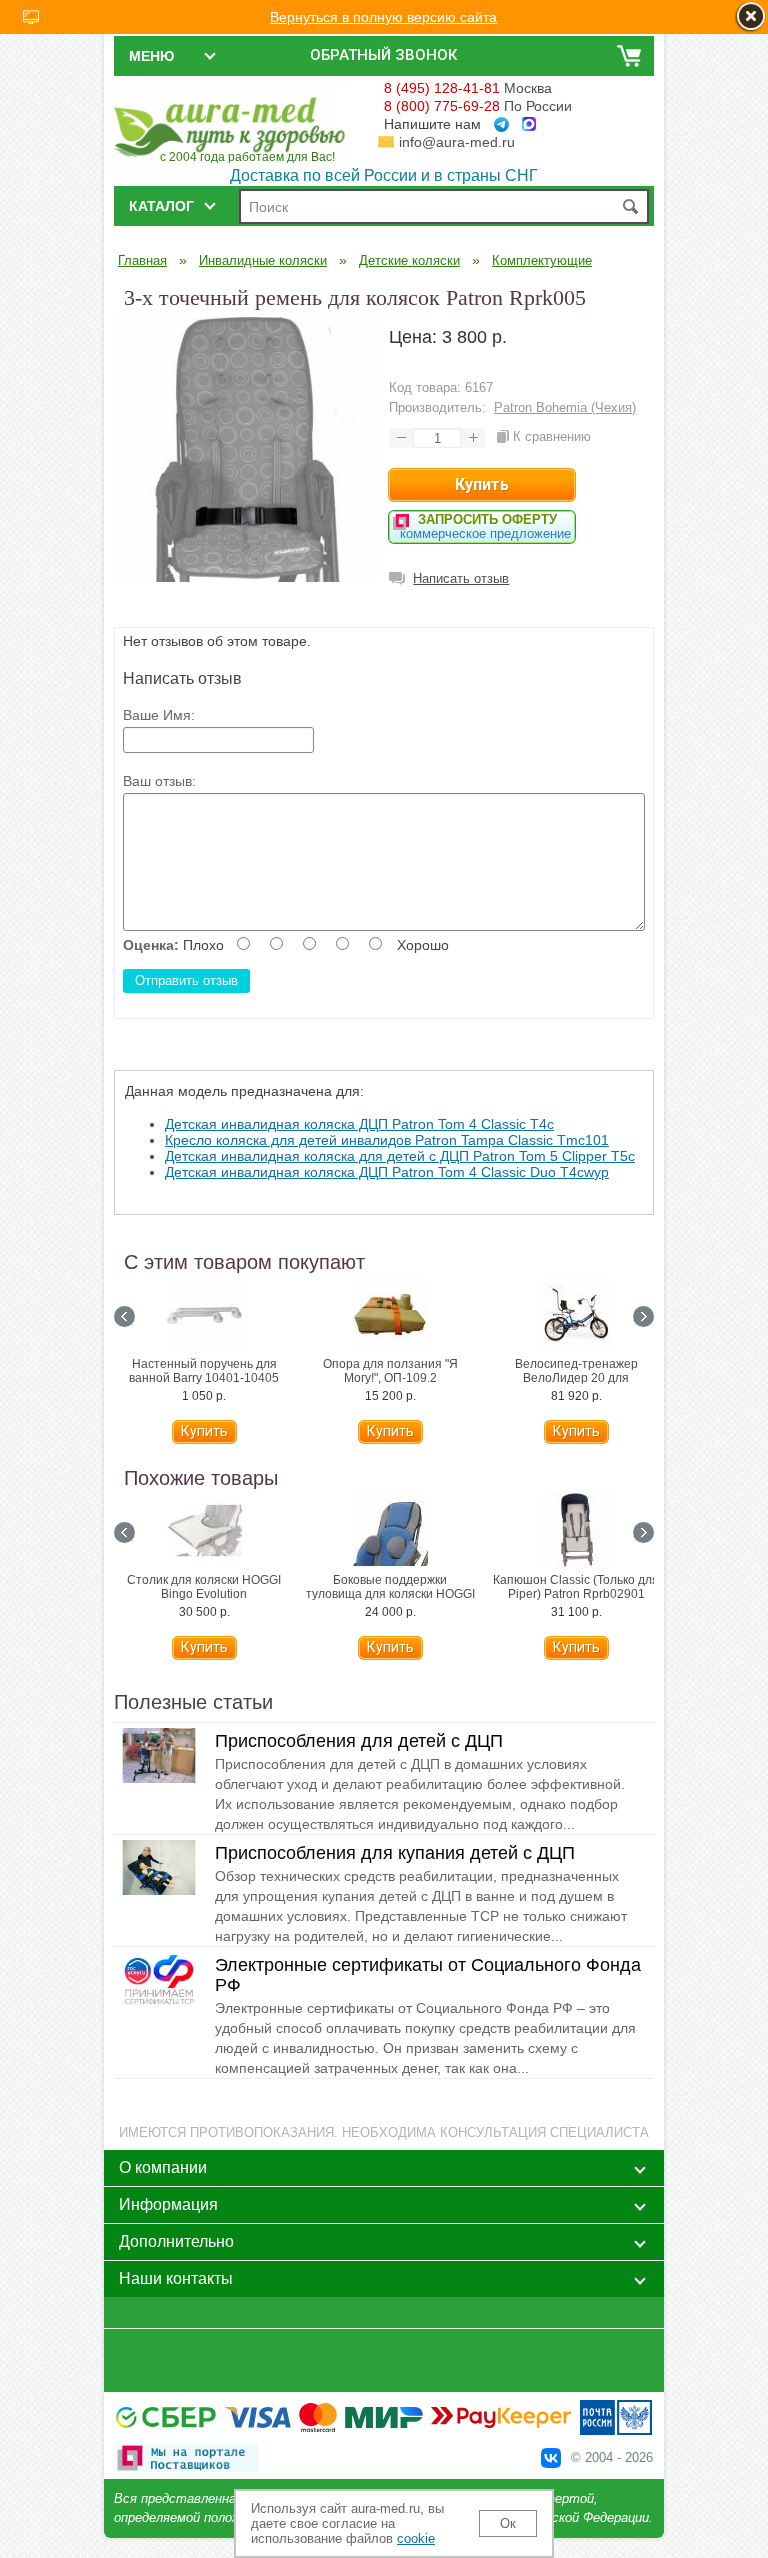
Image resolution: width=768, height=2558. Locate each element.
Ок (508, 2523)
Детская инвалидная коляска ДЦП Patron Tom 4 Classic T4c (359, 1124)
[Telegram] (501, 124)
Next (643, 1316)
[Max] (529, 124)
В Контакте (551, 2458)
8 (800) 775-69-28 (442, 106)
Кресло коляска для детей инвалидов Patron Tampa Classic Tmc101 (387, 1140)
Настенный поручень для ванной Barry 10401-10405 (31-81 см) (204, 1378)
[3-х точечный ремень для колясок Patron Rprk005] (246, 577)
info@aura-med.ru (457, 142)
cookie (416, 2538)
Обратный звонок (383, 55)
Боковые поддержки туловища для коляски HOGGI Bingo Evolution (390, 1594)
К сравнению (552, 436)
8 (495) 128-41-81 (442, 88)
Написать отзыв (461, 578)
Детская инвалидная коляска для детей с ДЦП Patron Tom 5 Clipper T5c (400, 1156)
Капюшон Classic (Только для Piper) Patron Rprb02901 (576, 1587)
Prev (124, 1316)
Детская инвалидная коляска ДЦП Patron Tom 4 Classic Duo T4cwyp (387, 1172)
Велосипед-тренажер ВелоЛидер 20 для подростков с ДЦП (576, 1378)
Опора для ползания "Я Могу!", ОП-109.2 (390, 1371)
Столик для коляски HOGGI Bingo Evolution (204, 1587)
